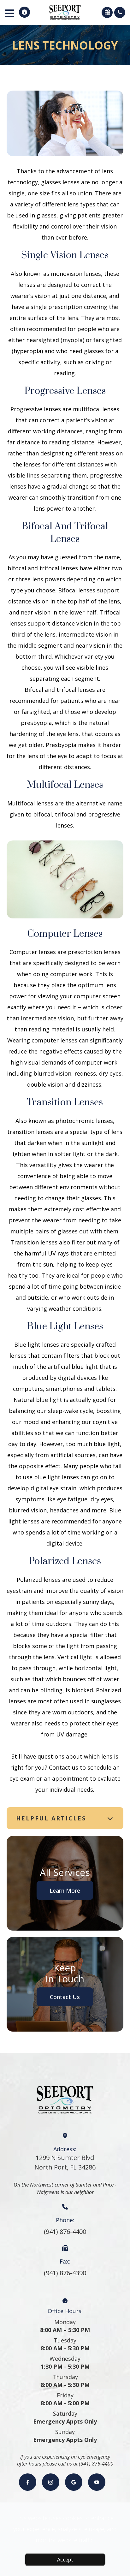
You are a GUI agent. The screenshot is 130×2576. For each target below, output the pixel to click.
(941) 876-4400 (65, 2232)
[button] (24, 12)
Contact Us (65, 1997)
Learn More (65, 1890)
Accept (65, 2560)
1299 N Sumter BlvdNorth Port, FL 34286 (65, 2162)
